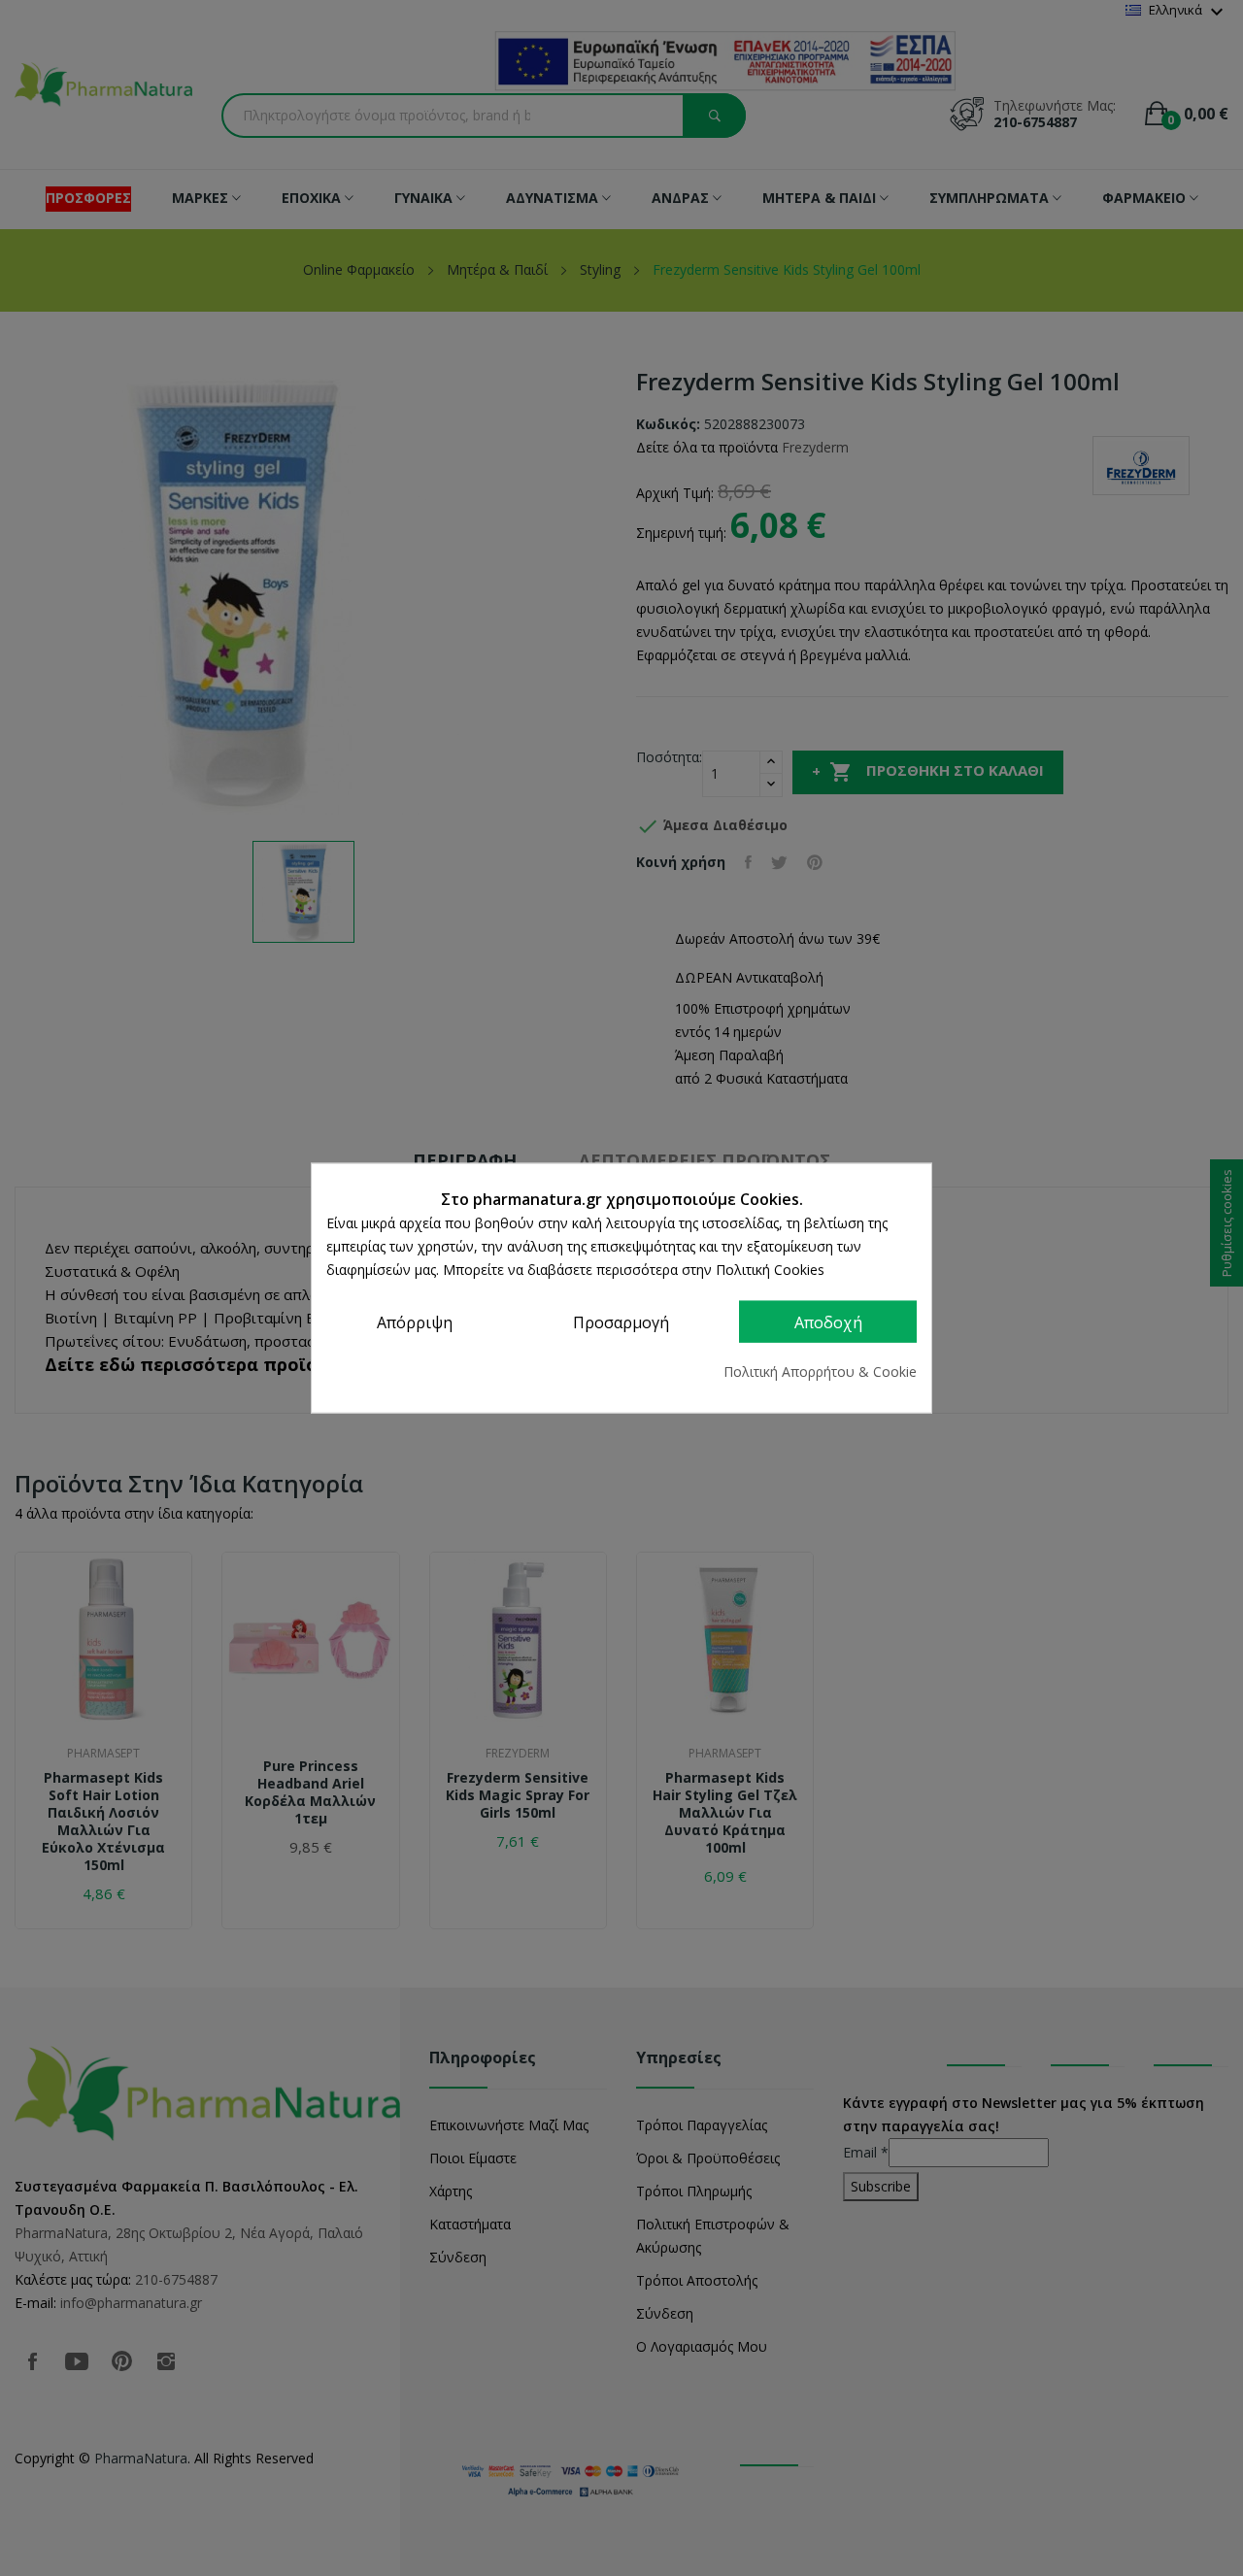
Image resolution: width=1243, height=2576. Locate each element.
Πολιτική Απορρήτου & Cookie (820, 1372)
